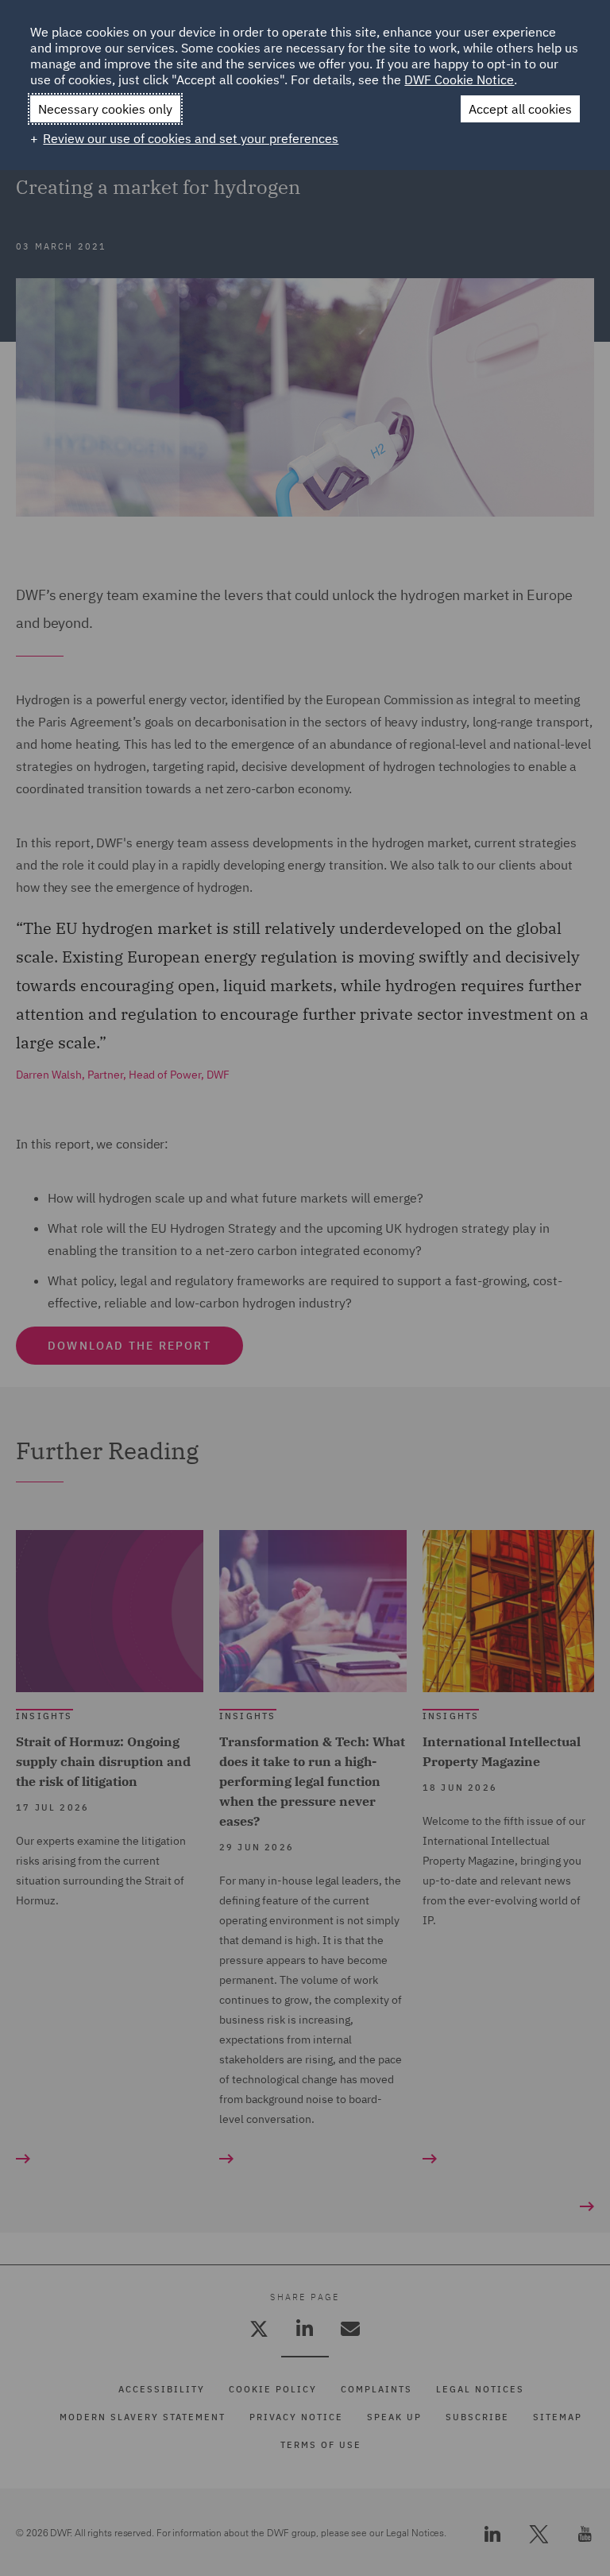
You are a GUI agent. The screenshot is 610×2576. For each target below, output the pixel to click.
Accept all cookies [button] (520, 109)
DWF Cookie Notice (459, 79)
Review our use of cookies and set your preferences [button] (191, 138)
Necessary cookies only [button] (105, 109)
